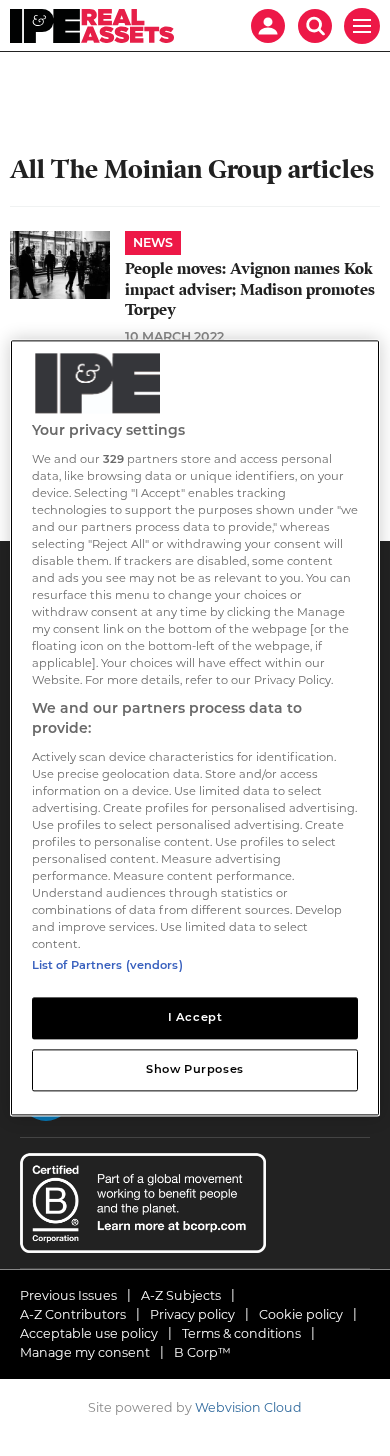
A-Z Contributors (73, 1314)
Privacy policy (192, 1314)
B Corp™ (202, 1352)
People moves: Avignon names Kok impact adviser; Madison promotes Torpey (250, 289)
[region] (195, 727)
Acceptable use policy (89, 1333)
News (153, 242)
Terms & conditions (241, 1333)
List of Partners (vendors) (107, 966)
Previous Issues (68, 1295)
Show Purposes (194, 1070)
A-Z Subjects (181, 1295)
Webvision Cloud (248, 1407)
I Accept (195, 1018)
